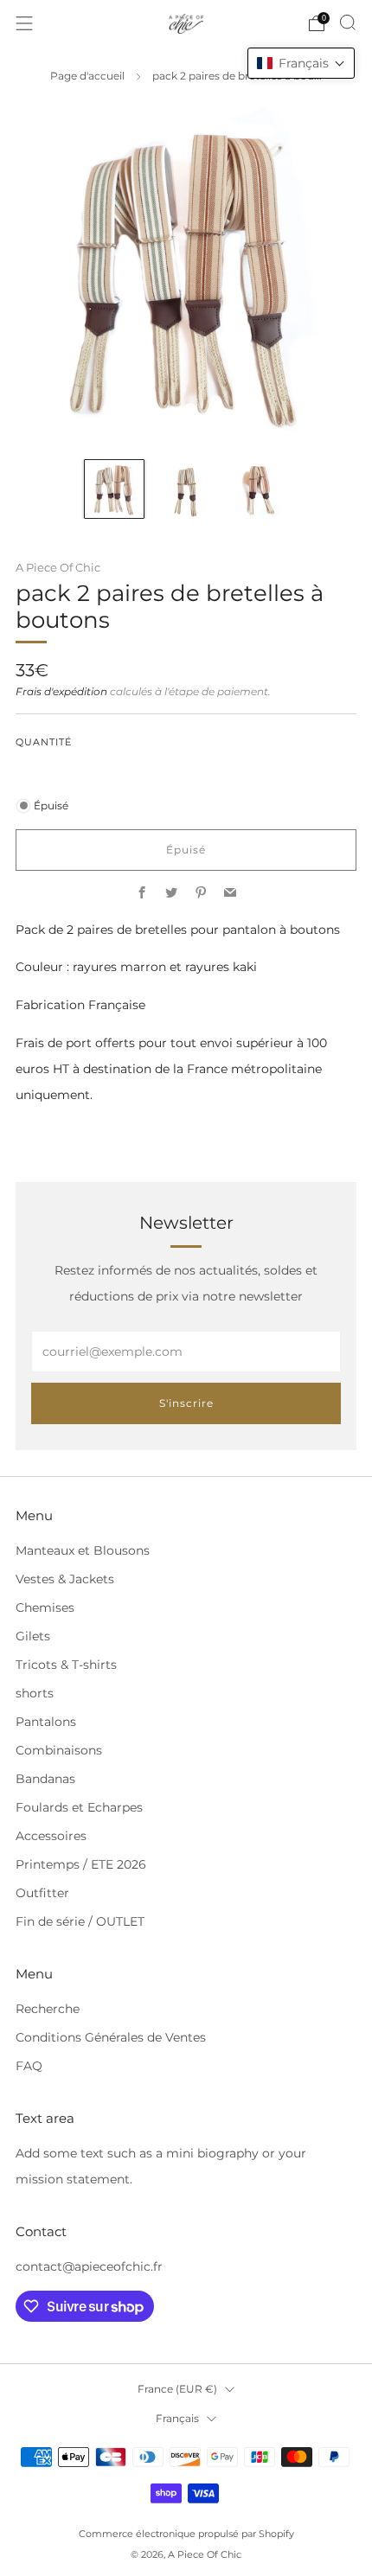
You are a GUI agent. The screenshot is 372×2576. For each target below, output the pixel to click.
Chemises (45, 1608)
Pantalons (46, 1722)
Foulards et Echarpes (79, 1807)
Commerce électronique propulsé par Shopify (186, 2534)
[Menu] (24, 23)
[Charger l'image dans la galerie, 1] (114, 489)
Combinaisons (59, 1750)
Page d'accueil (87, 76)
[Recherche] (348, 22)
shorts (35, 1693)
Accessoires (51, 1836)
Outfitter (42, 1893)
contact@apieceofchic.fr (89, 2266)
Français (177, 2418)
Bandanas (45, 1779)
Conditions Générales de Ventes (111, 2037)
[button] (301, 63)
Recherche (48, 2009)
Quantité (44, 742)
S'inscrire (186, 1403)
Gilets (33, 1636)
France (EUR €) (177, 2389)
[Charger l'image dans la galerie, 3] (257, 489)
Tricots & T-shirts (66, 1665)
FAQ (29, 2066)
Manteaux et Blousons (83, 1550)
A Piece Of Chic (58, 567)
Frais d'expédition (61, 692)
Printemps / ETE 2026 (81, 1864)
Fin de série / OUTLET (80, 1921)
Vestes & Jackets (65, 1579)
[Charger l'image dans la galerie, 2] (186, 489)
